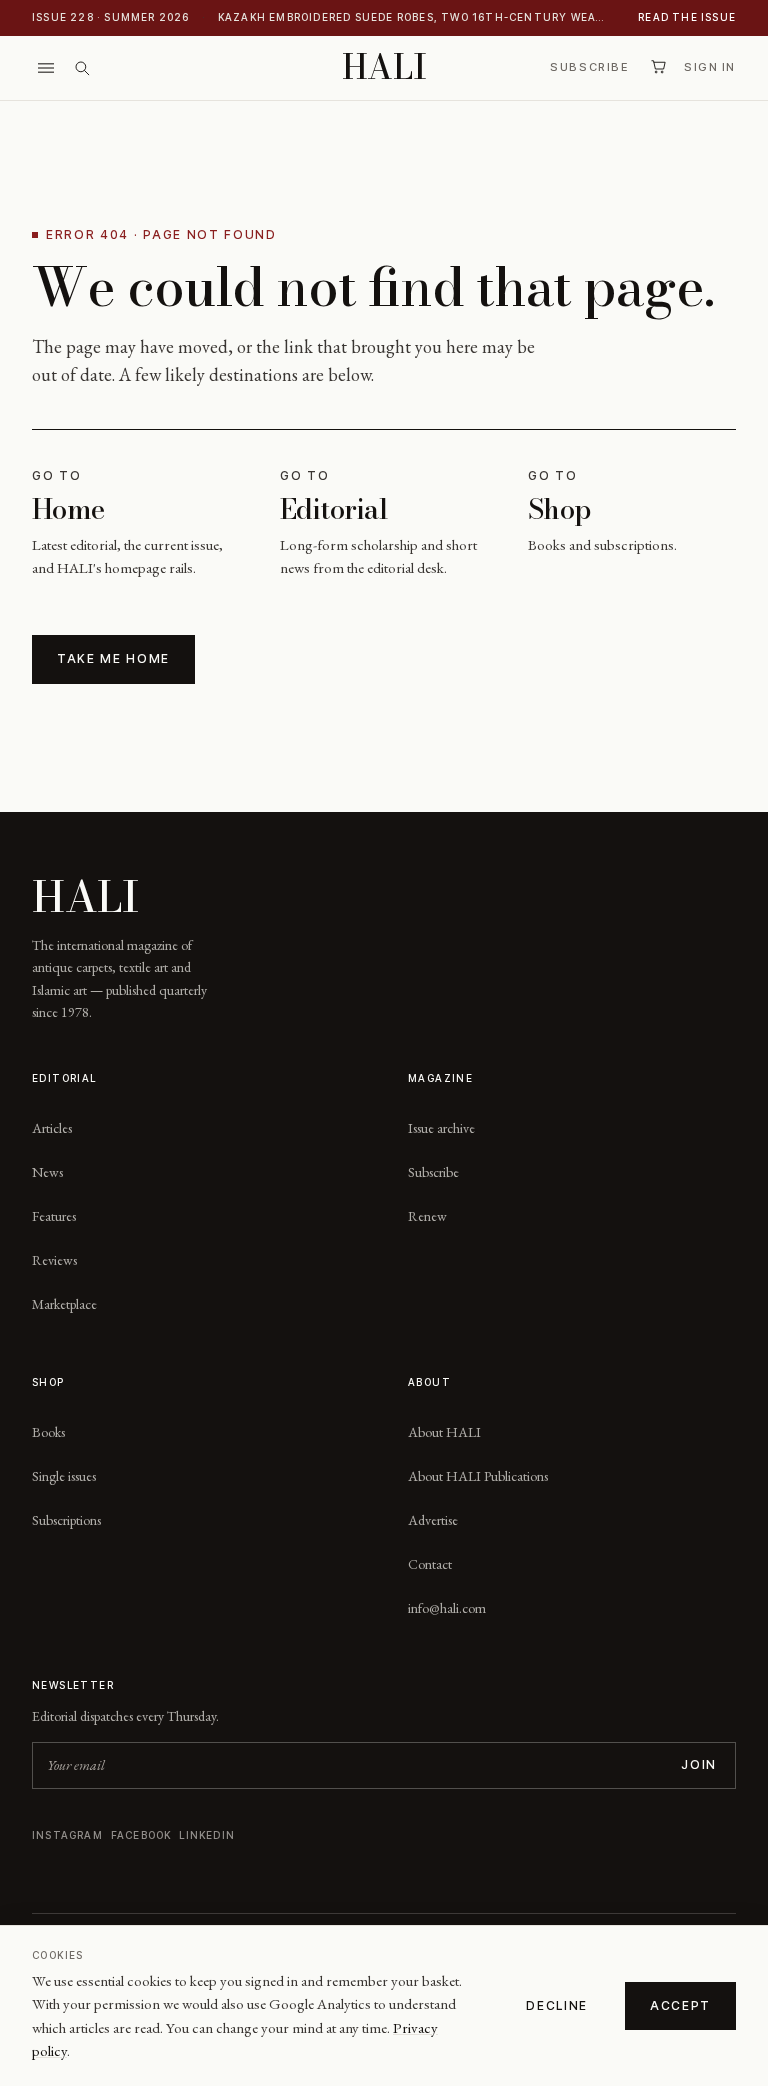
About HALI (444, 1432)
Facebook (141, 1835)
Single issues (64, 1476)
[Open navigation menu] (46, 68)
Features (54, 1216)
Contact (430, 1564)
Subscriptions (66, 1520)
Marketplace (64, 1304)
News (47, 1172)
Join (699, 1764)
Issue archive (441, 1128)
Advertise (433, 1520)
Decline (557, 2005)
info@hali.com (447, 1608)
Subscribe (589, 67)
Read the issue (687, 17)
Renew (427, 1216)
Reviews (54, 1260)
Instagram (67, 1835)
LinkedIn (207, 1835)
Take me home (113, 658)
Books (48, 1432)
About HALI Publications (478, 1476)
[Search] (82, 68)
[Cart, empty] (658, 67)
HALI (384, 67)
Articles (52, 1128)
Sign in (710, 67)
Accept (680, 2005)
